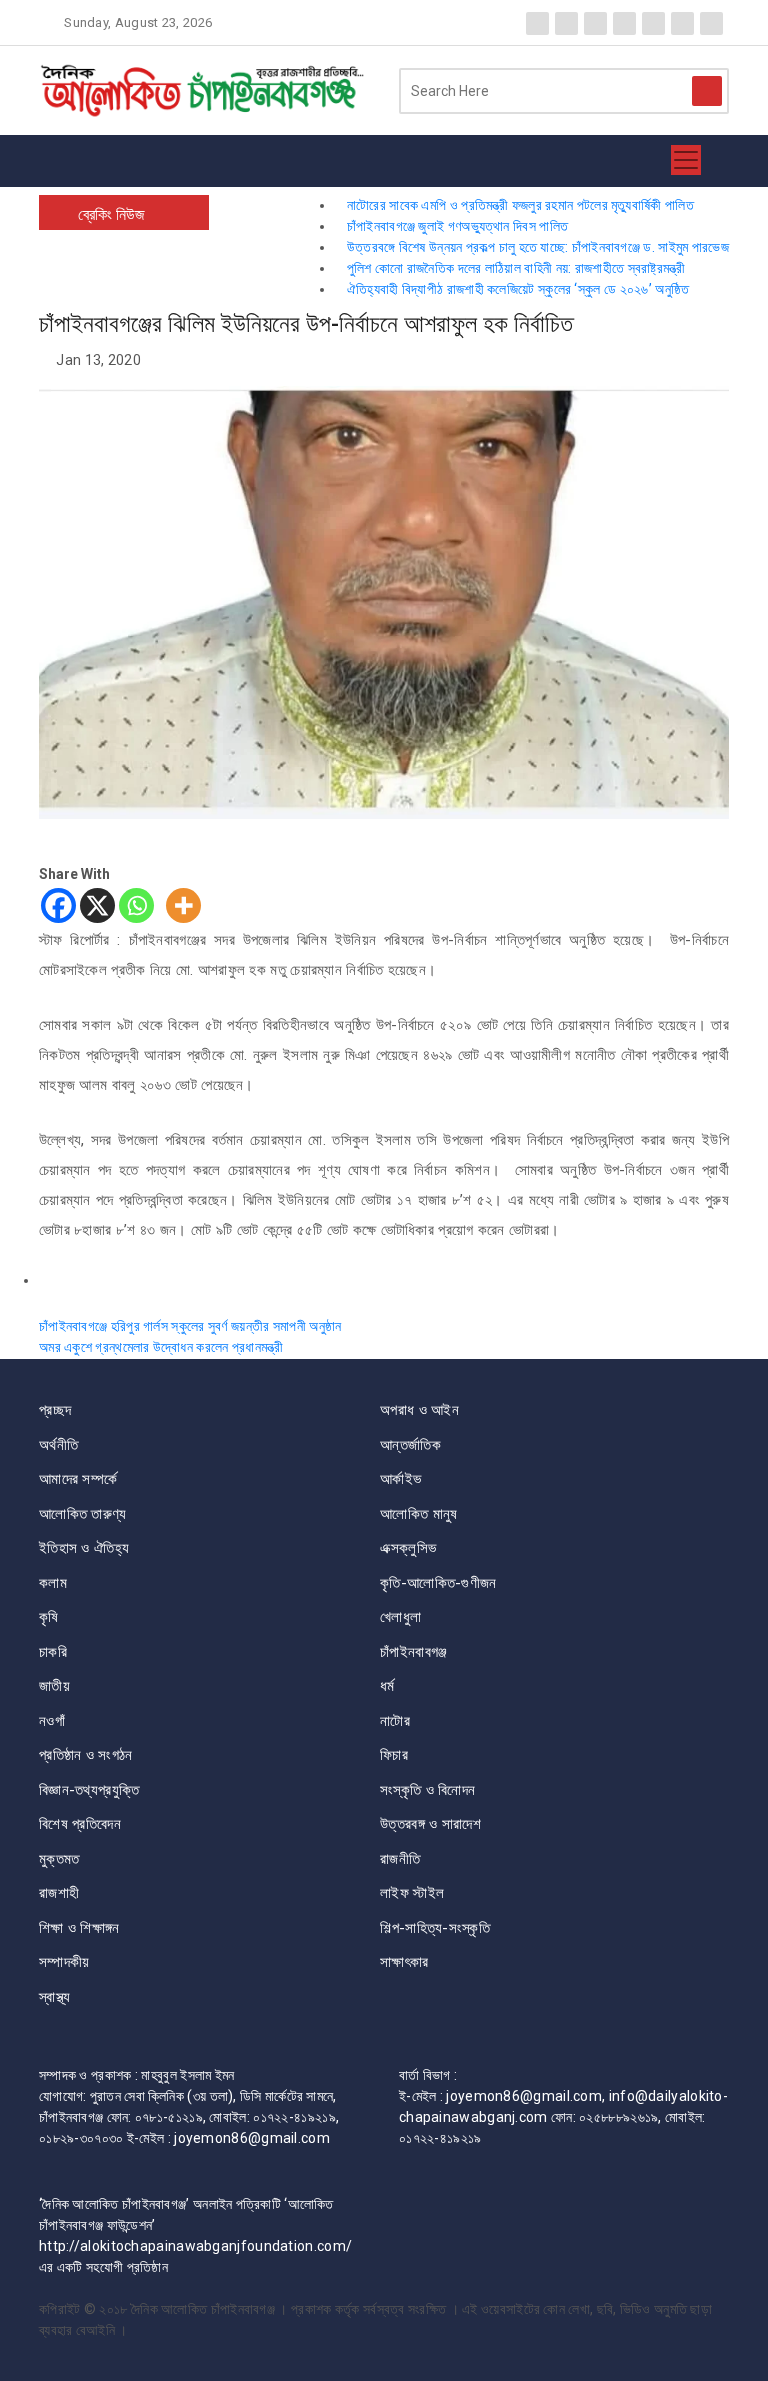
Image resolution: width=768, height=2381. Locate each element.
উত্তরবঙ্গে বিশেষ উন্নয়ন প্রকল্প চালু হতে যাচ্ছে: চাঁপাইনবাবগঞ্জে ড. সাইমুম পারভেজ (538, 247)
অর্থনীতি (58, 1445)
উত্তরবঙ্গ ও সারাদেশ (430, 1824)
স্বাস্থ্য (55, 1997)
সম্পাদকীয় (64, 1962)
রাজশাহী (59, 1893)
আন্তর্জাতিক (410, 1445)
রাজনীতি (400, 1859)
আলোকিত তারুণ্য (83, 1514)
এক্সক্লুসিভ (408, 1548)
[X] (97, 905)
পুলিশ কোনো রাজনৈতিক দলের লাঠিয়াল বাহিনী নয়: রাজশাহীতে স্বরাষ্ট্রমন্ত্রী (516, 268)
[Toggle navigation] (686, 161)
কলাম (53, 1583)
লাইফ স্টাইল (412, 1893)
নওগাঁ (52, 1721)
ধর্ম (387, 1686)
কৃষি (49, 1617)
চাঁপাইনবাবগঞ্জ (413, 1652)
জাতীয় (54, 1686)
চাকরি (53, 1652)
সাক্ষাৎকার (404, 1962)
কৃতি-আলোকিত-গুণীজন (438, 1583)
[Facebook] (58, 905)
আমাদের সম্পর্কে (78, 1479)
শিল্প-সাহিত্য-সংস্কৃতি (435, 1928)
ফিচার (394, 1755)
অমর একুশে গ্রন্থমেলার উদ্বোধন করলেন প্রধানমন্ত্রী (161, 1347)
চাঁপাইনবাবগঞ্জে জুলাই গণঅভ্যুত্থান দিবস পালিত (457, 226)
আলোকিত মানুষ (418, 1514)
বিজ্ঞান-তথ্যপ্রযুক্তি (89, 1790)
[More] (183, 905)
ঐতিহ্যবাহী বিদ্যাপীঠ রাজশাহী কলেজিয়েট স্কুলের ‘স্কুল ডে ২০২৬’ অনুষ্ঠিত (518, 289)
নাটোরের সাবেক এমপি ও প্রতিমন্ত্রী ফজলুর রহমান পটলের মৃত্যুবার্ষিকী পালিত (520, 205)
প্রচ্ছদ (55, 1410)
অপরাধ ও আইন (419, 1410)
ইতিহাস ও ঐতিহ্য (84, 1548)
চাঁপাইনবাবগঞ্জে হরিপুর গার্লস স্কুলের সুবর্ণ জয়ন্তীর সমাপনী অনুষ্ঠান (190, 1326)
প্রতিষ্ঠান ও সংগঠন (86, 1755)
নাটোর (395, 1721)
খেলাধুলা (400, 1617)
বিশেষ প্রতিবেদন (80, 1824)
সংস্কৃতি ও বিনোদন (427, 1790)
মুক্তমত (59, 1859)
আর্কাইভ (400, 1479)
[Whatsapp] (136, 905)
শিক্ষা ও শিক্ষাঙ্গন (79, 1928)
